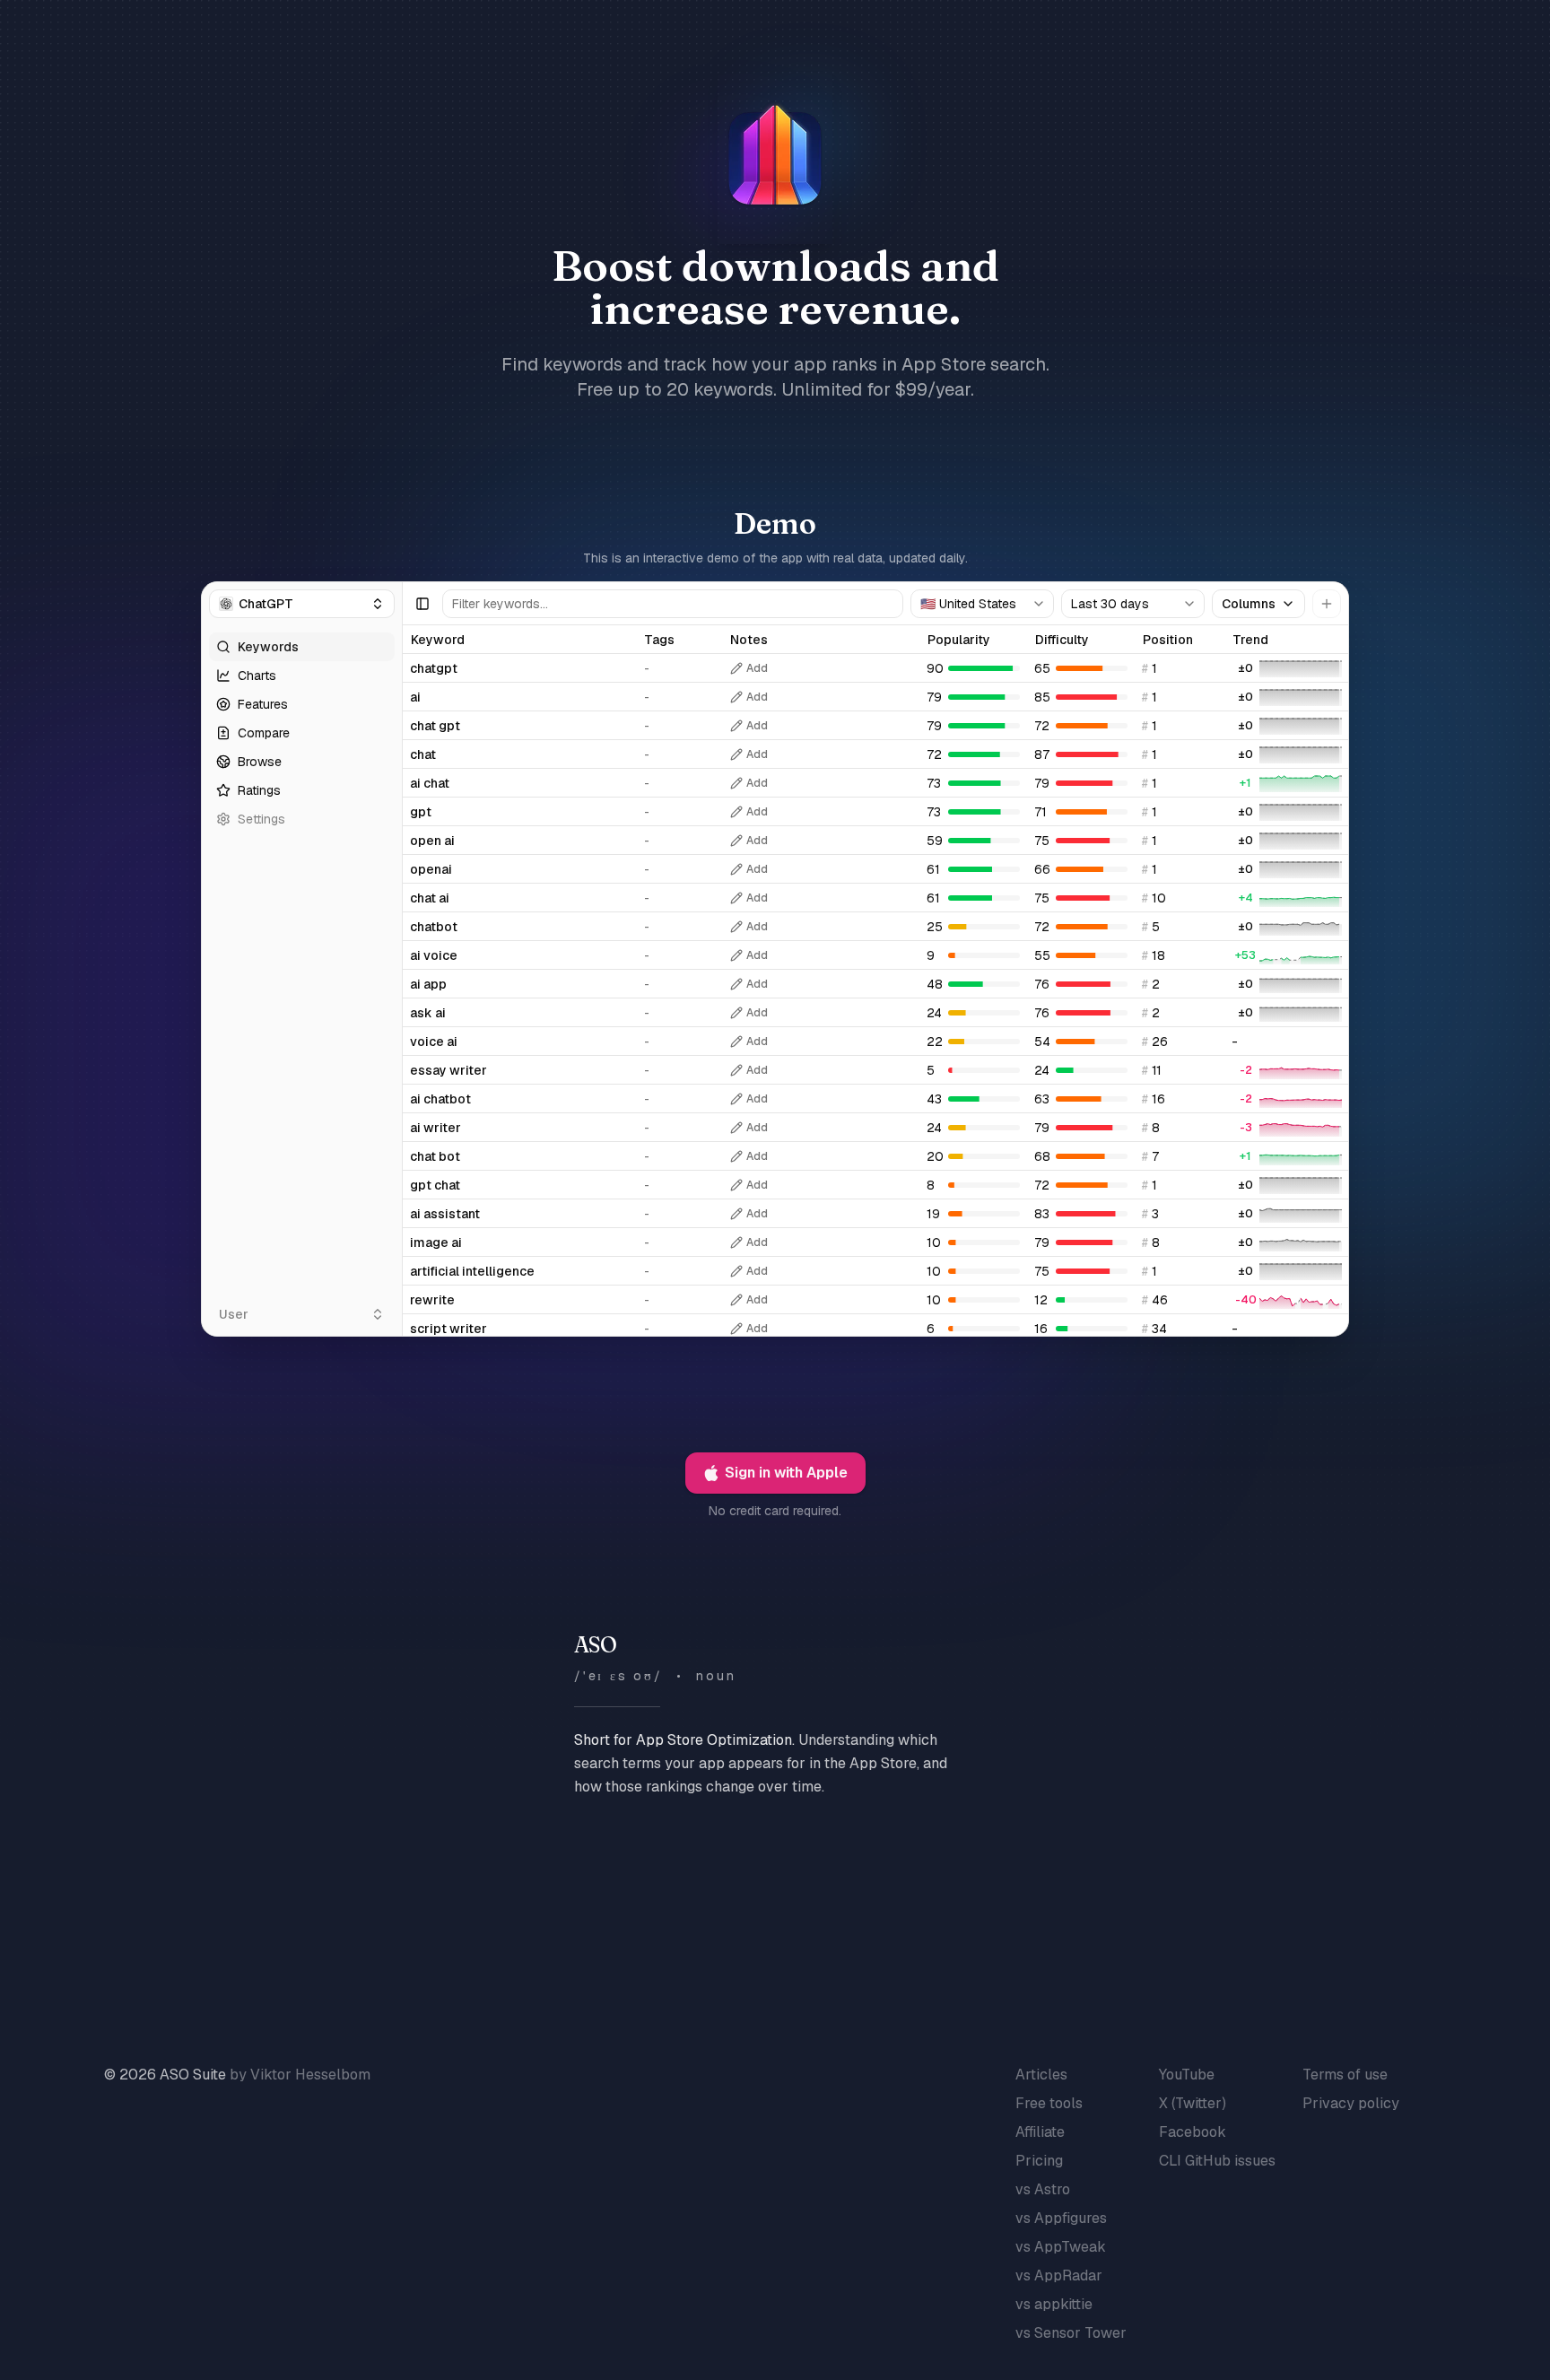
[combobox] (982, 604)
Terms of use (1345, 2075)
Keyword (438, 640)
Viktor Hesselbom (310, 2075)
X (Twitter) (1193, 2103)
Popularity (959, 640)
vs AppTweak (1061, 2247)
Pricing (1039, 2161)
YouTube (1187, 2075)
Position (1168, 640)
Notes (749, 640)
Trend (1250, 640)
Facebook (1193, 2132)
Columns (1249, 604)
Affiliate (1040, 2132)
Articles (1041, 2075)
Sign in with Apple (786, 1473)
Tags (659, 640)
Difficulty (1062, 640)
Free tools (1049, 2103)
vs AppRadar (1059, 2275)
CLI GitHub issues (1217, 2161)
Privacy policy (1351, 2103)
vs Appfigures (1061, 2218)
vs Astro (1043, 2189)
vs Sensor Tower (1071, 2333)
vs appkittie (1054, 2304)
